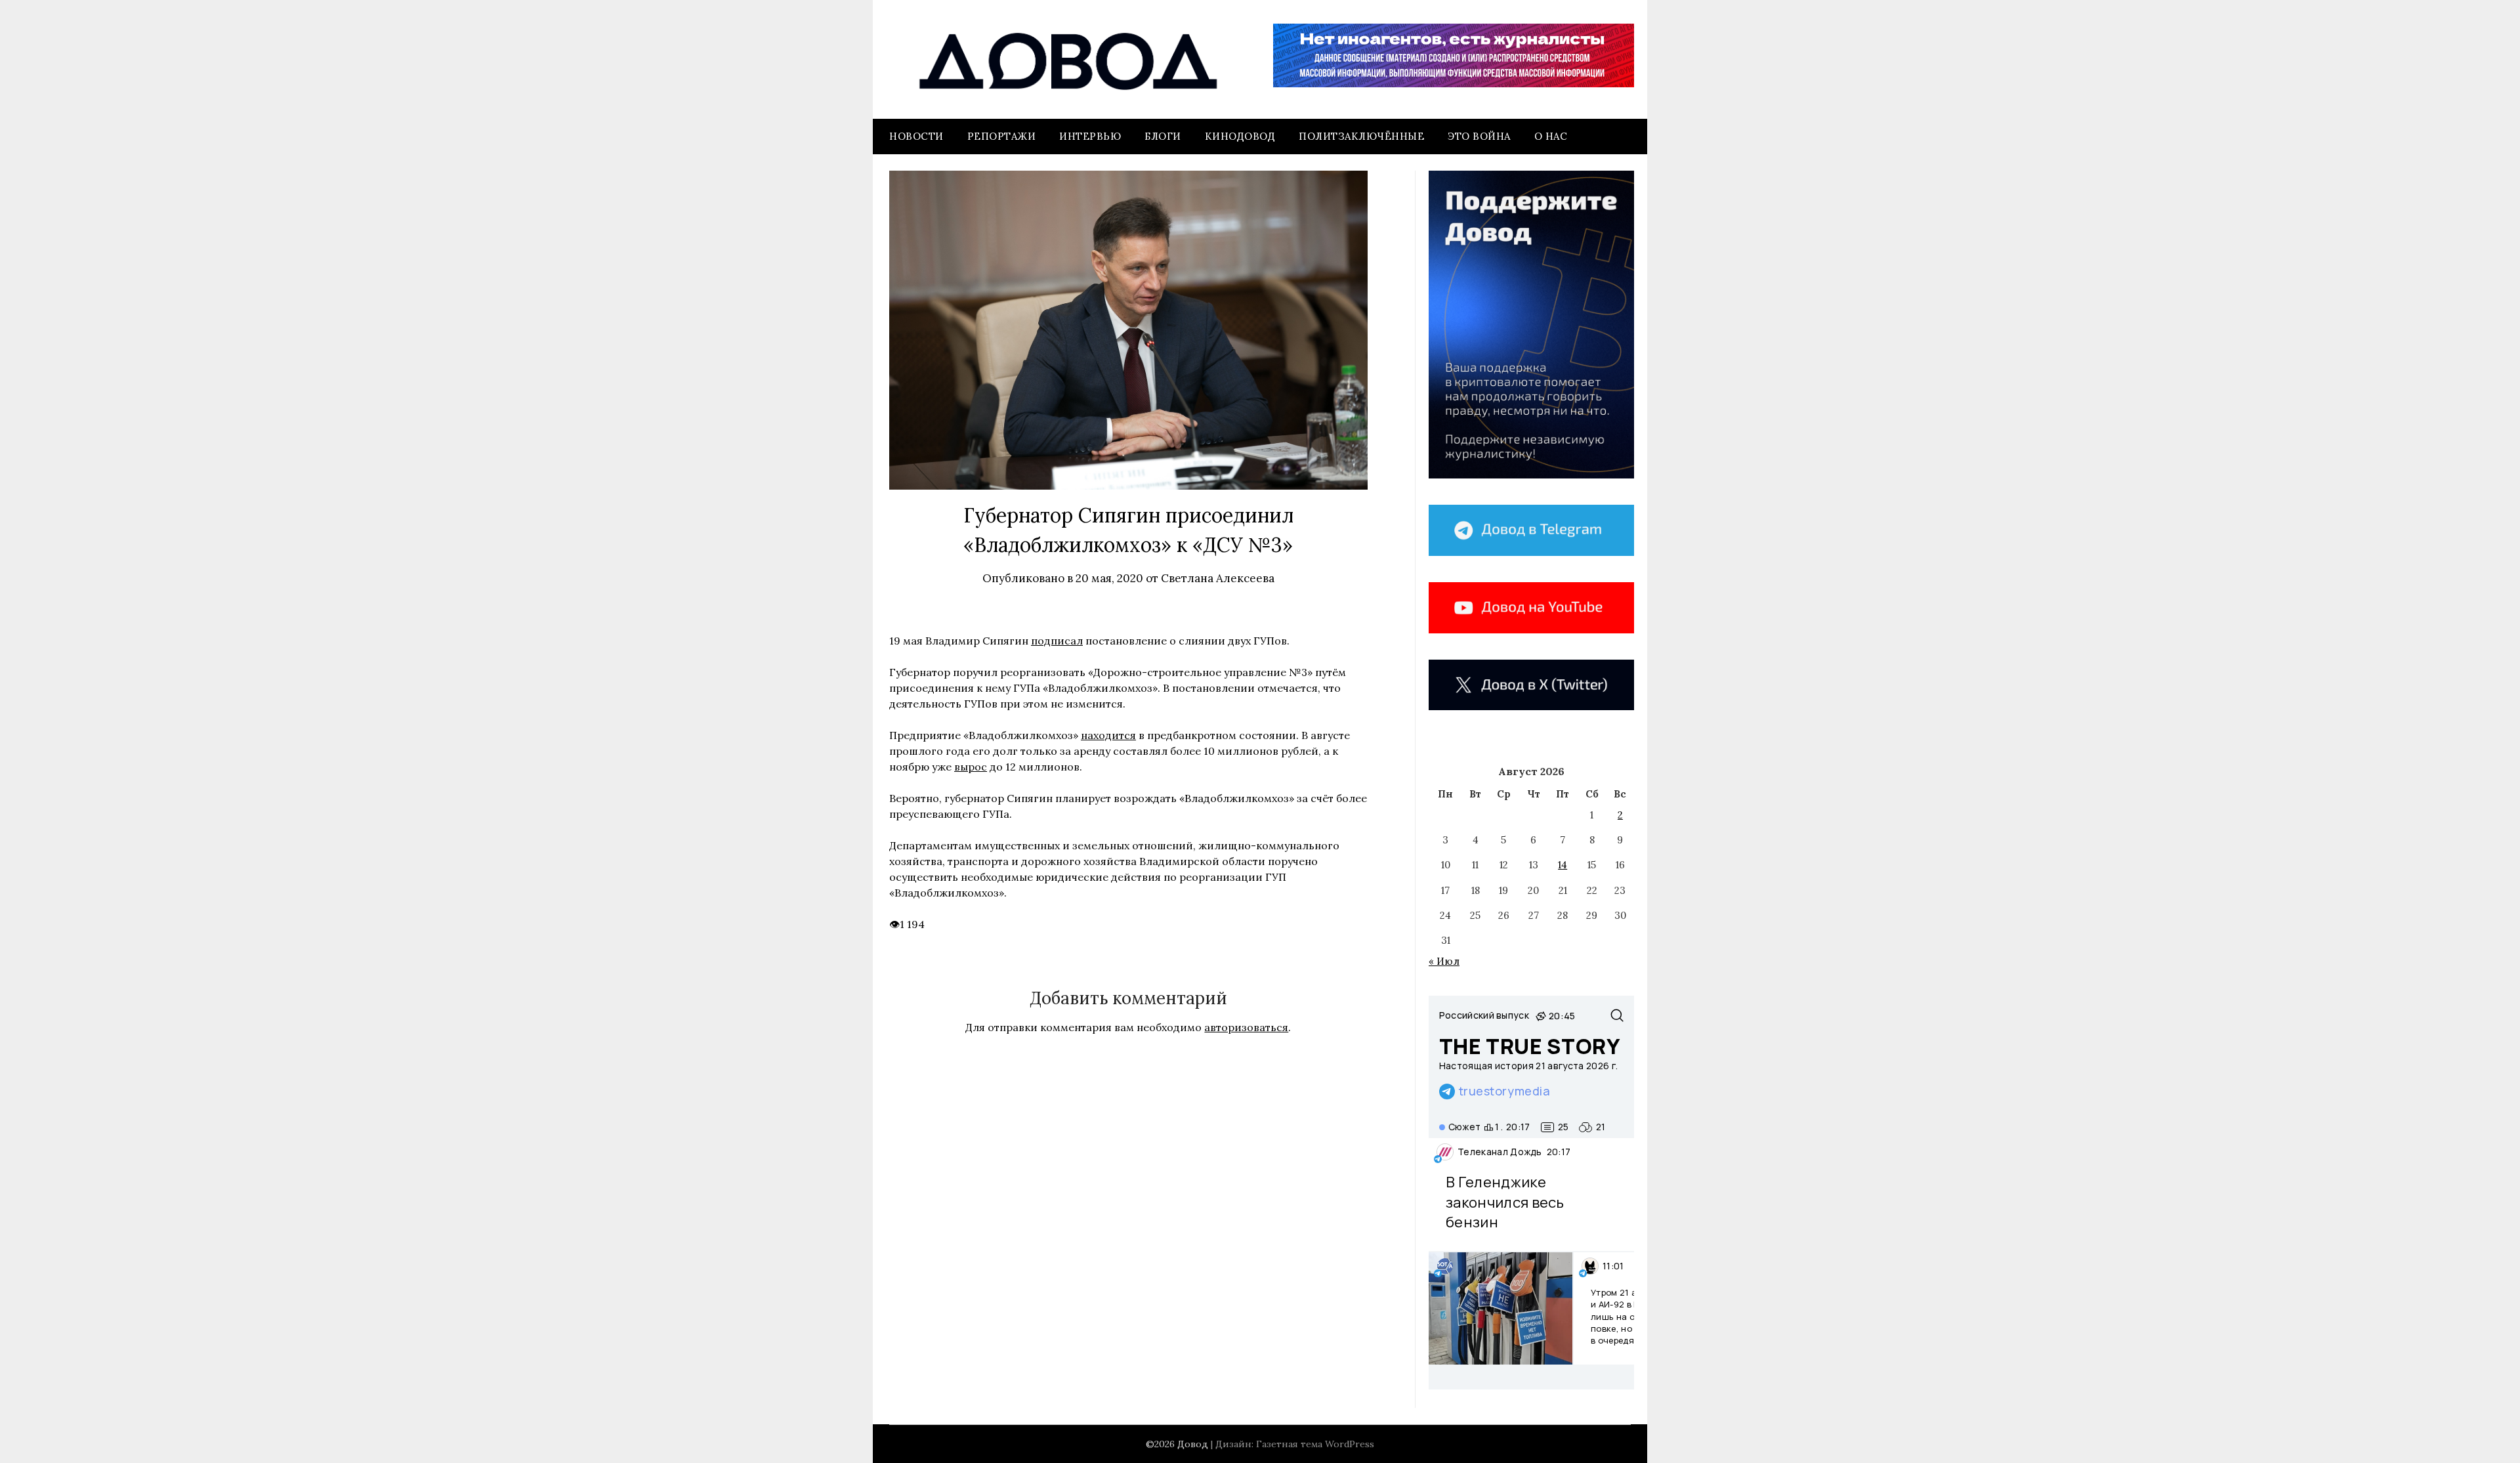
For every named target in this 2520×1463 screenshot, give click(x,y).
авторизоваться (1246, 1027)
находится (1108, 735)
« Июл (1444, 961)
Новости (916, 136)
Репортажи (1002, 136)
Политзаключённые (1361, 136)
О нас (1551, 136)
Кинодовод (1240, 136)
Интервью (1090, 136)
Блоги (1163, 136)
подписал (1057, 641)
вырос (971, 767)
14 (1563, 865)
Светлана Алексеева (1218, 578)
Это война (1479, 136)
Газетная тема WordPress (1315, 1444)
